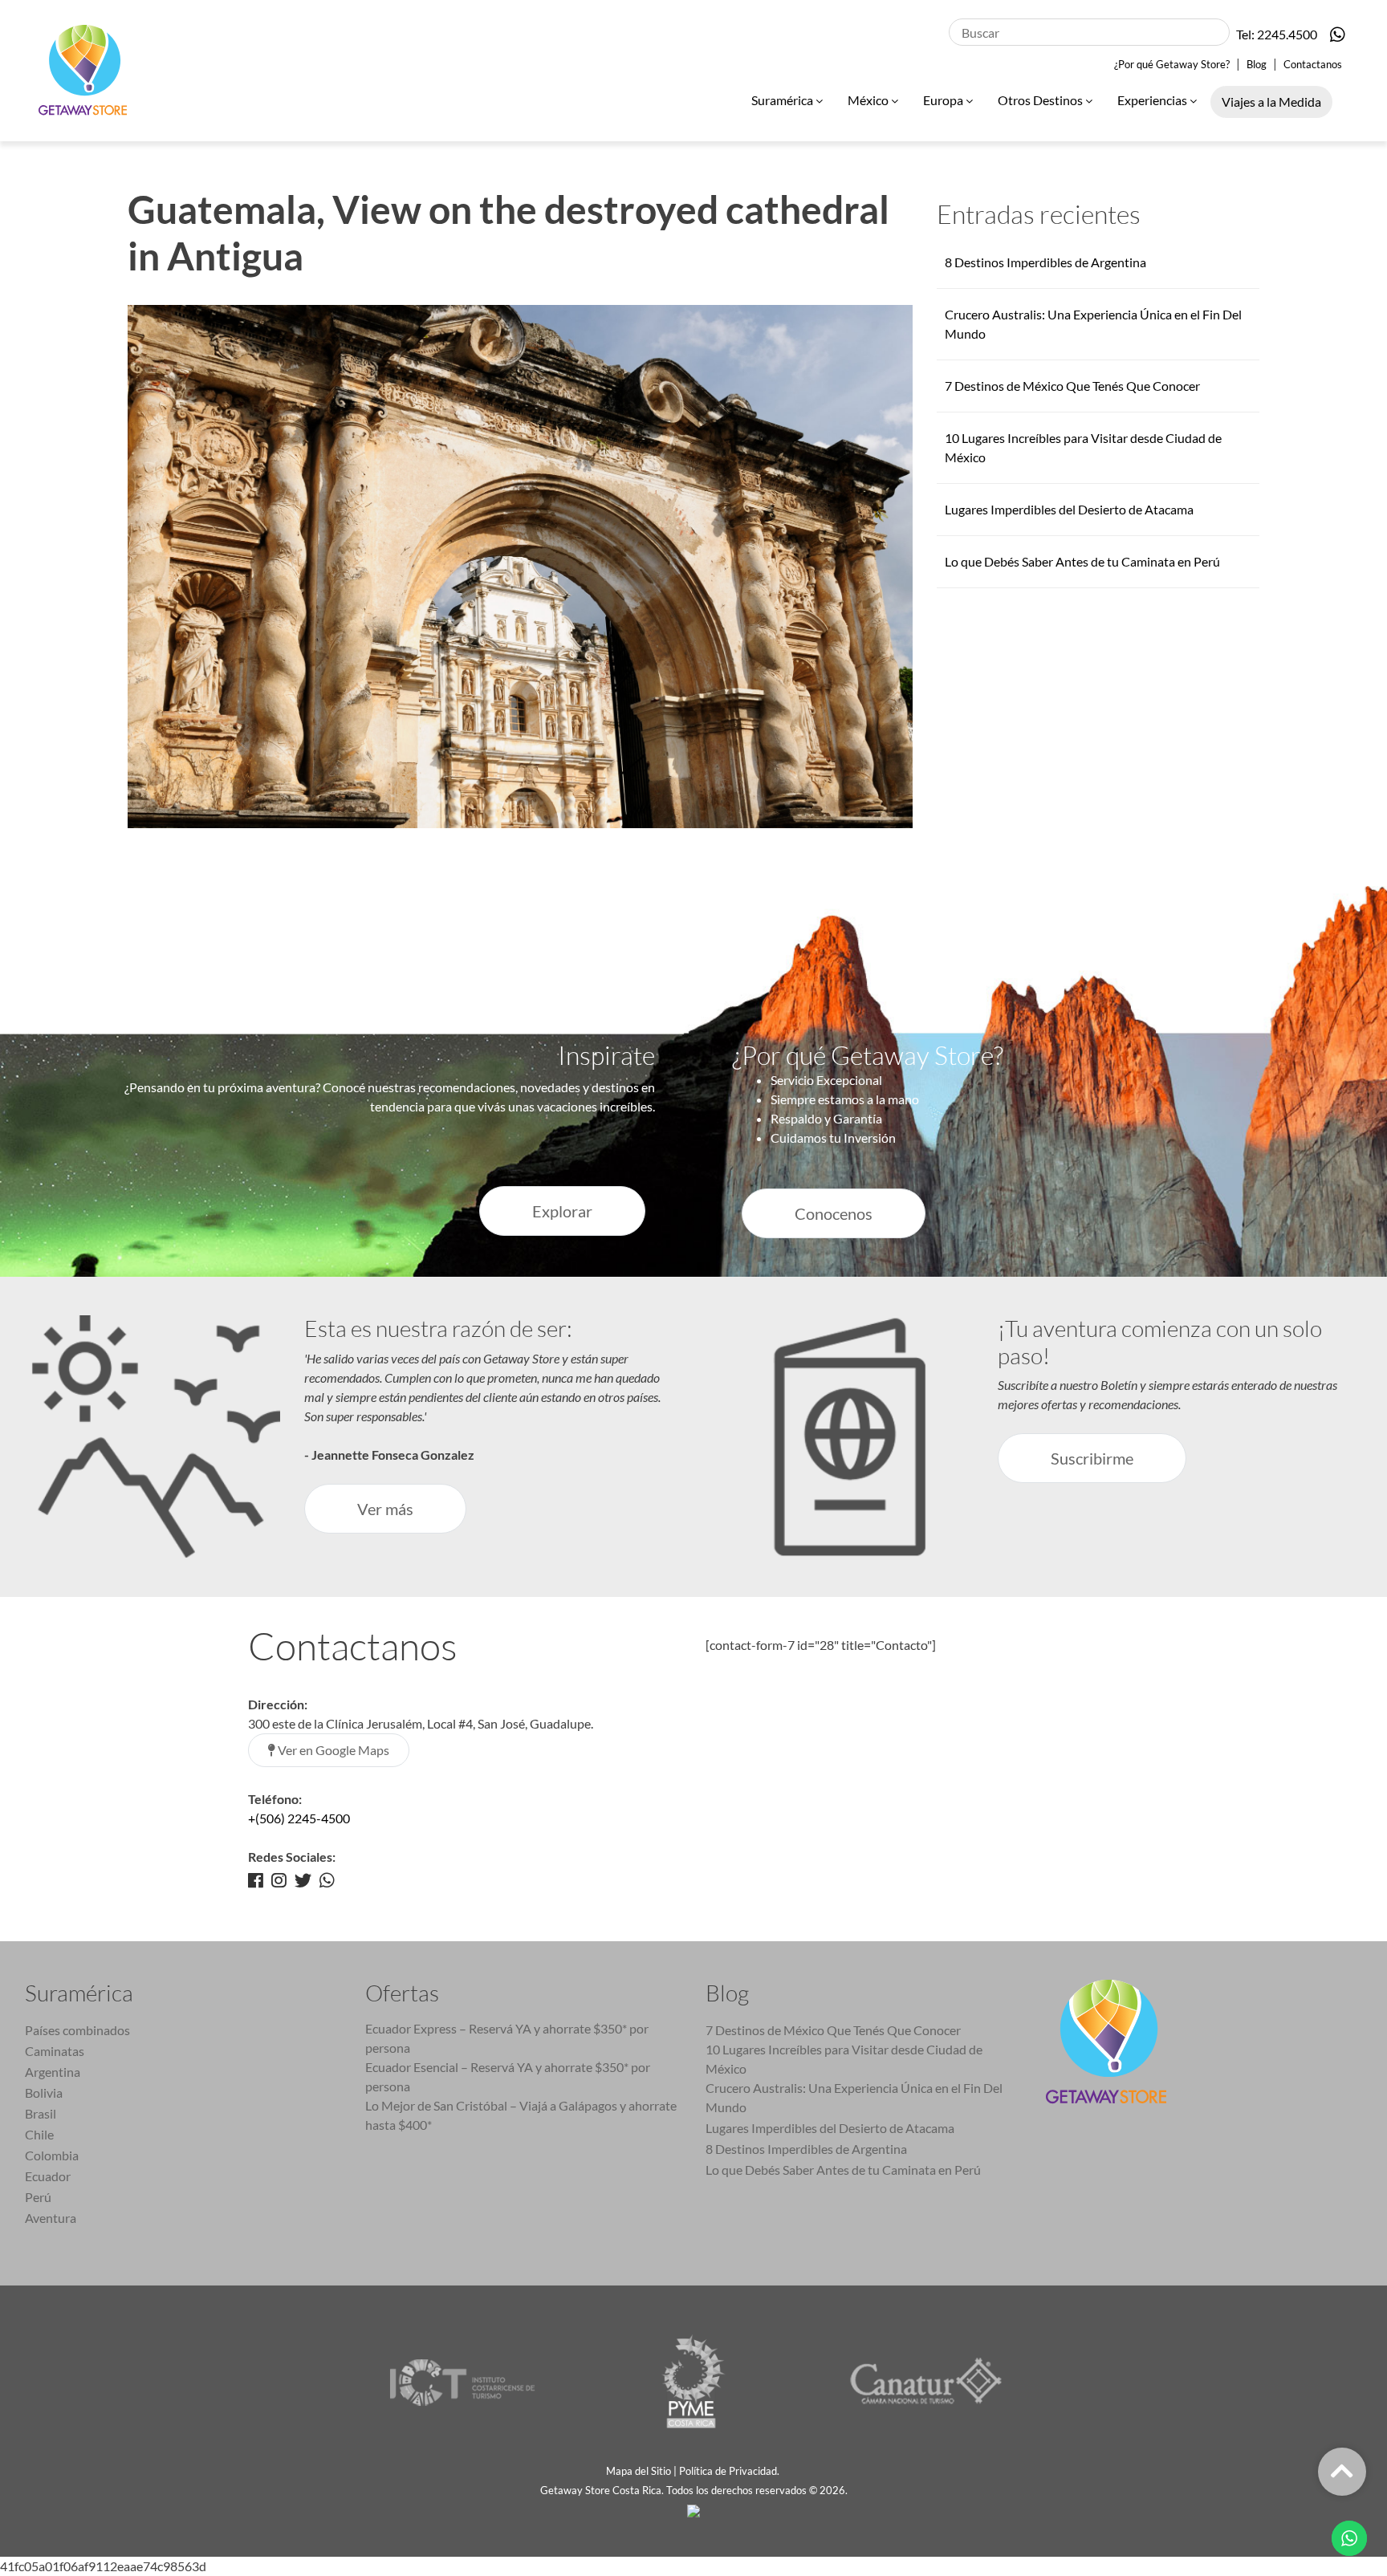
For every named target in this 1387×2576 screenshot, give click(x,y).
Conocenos (834, 1213)
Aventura (51, 2218)
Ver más (385, 1509)
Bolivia (44, 2092)
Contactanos (1313, 64)
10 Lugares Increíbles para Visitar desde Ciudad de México (844, 2059)
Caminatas (55, 2051)
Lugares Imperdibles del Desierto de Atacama (1069, 509)
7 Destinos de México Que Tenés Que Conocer (1072, 386)
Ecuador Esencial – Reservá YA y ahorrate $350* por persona (508, 2076)
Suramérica (783, 100)
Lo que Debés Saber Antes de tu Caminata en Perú (1082, 561)
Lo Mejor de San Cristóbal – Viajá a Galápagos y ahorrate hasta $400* (521, 2115)
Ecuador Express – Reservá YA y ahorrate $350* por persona (507, 2038)
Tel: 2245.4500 (1277, 34)
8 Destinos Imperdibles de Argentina (1045, 262)
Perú (38, 2197)
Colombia (52, 2155)
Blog (1257, 64)
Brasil (41, 2113)
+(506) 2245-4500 (299, 1818)
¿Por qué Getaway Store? (1172, 64)
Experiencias (1153, 100)
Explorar (562, 1211)
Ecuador (48, 2176)
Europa (944, 100)
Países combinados (77, 2030)
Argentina (53, 2072)
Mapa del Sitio (639, 2471)
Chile (39, 2134)
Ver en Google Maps (332, 1750)
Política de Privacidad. (730, 2471)
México (869, 100)
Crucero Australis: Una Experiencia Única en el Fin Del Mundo (854, 2097)
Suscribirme (1092, 1458)
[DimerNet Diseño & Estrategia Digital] (693, 2509)
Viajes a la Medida (1271, 102)
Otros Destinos (1041, 100)
